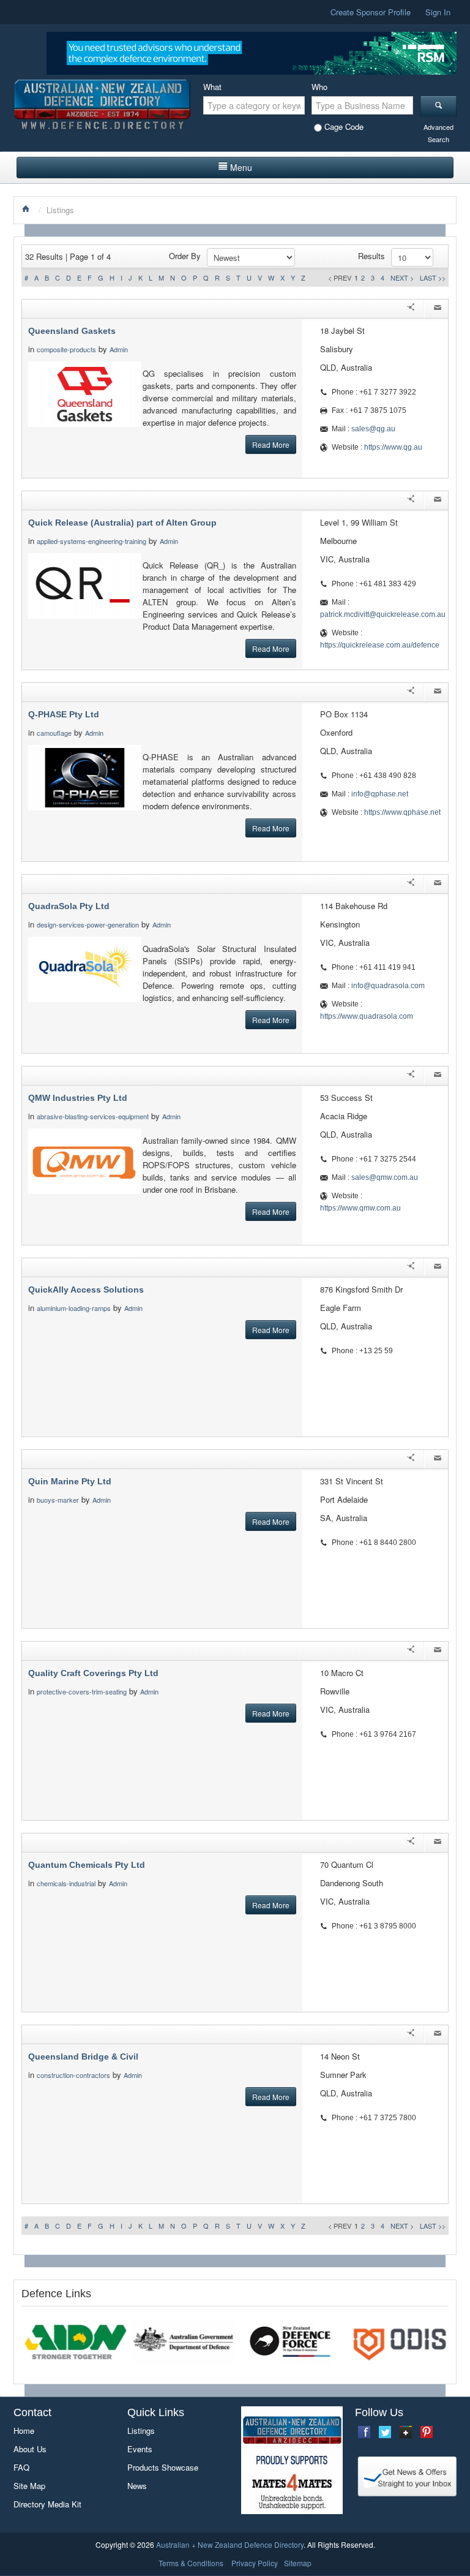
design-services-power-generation (88, 924)
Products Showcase (163, 2467)
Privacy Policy (255, 2563)
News (137, 2486)
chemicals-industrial (66, 1883)
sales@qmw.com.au (385, 1177)
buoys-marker (58, 1500)
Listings (141, 2431)
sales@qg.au (373, 429)
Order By (185, 256)
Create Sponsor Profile (371, 12)
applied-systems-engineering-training (91, 541)
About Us (30, 2449)
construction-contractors (73, 2075)
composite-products (66, 349)
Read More (271, 444)
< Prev (340, 278)
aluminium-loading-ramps (74, 1308)
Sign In (438, 12)
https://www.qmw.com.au (360, 1208)
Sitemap (298, 2563)
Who (319, 87)
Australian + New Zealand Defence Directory (230, 2544)
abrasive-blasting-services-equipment (93, 1116)
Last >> (433, 278)
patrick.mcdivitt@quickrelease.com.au (383, 614)
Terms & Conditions (191, 2563)
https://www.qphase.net (402, 812)
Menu (241, 167)
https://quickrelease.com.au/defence (380, 645)
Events (140, 2449)
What (212, 87)
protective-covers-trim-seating (82, 1691)
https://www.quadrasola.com (367, 1016)
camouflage (54, 733)
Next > (402, 278)
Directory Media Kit (47, 2504)
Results (371, 256)
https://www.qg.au (393, 447)
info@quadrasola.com (388, 986)
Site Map (29, 2486)
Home (24, 2431)
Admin (120, 349)
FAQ (21, 2467)
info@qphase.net (380, 794)
